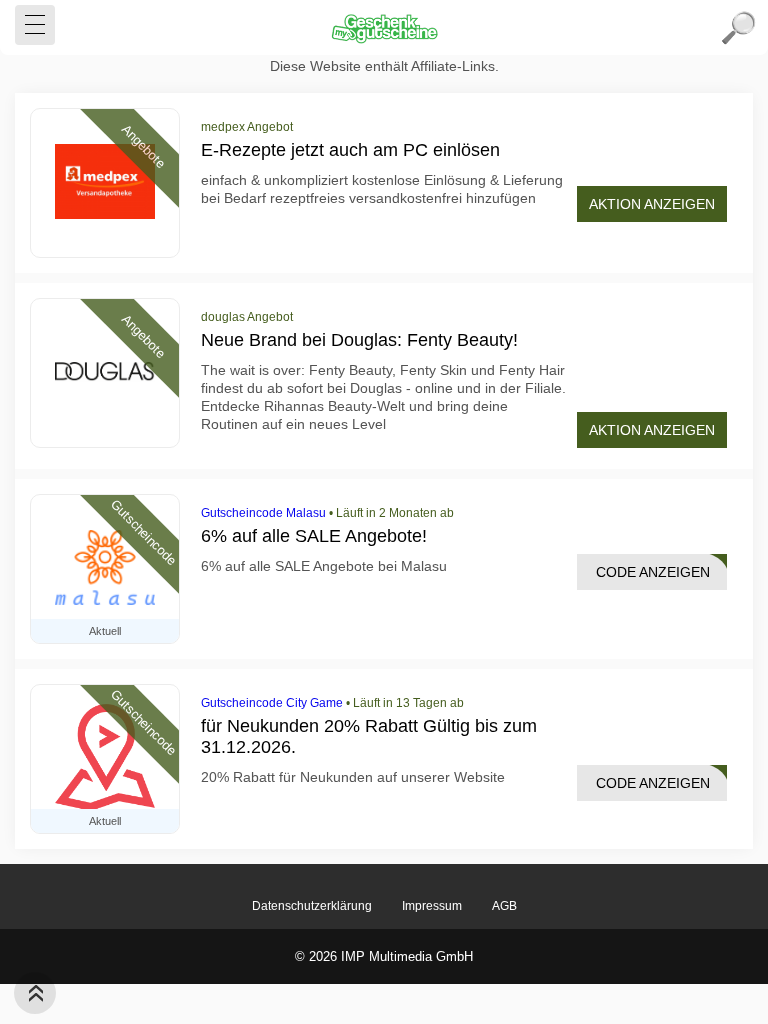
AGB (504, 906)
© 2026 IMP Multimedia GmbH (384, 956)
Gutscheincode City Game (272, 703)
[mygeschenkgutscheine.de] (384, 28)
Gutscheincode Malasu (263, 513)
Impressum (432, 906)
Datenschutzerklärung (312, 906)
